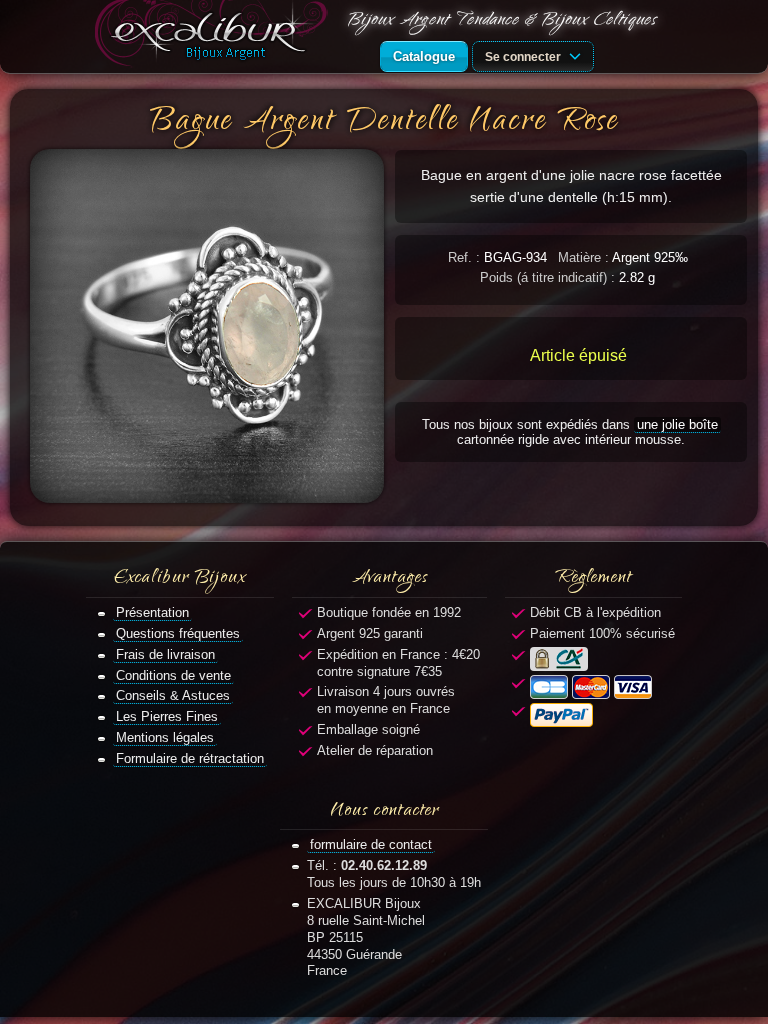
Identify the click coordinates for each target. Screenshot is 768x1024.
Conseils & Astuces (173, 695)
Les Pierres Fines (167, 716)
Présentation (152, 612)
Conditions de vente (173, 675)
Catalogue (424, 56)
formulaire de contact (371, 844)
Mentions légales (165, 737)
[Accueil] (215, 36)
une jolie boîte (677, 424)
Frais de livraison (165, 654)
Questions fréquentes (178, 633)
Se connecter (524, 56)
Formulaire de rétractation (190, 758)
